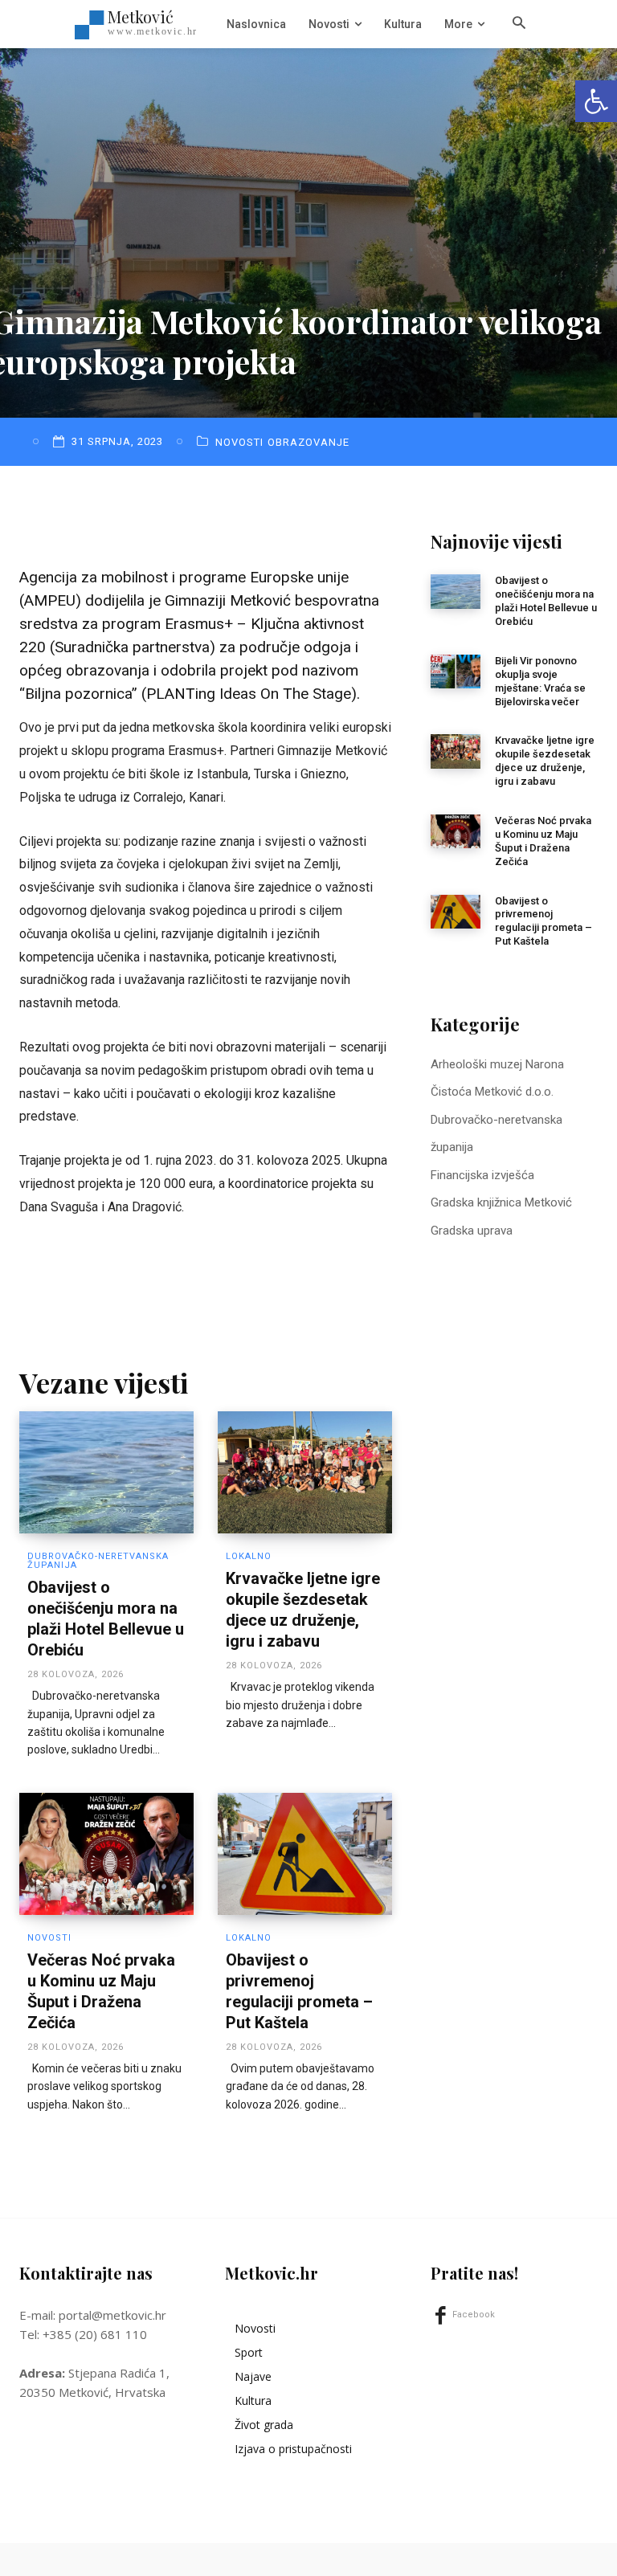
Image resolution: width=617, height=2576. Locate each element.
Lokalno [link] (249, 1556)
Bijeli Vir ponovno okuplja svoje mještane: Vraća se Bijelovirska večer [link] (540, 681)
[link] (596, 101)
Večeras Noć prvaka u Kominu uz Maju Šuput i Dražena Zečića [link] (543, 841)
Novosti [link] (239, 442)
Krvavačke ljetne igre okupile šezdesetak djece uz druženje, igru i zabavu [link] (545, 761)
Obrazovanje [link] (308, 442)
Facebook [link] (474, 2315)
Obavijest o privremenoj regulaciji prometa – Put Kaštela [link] (543, 921)
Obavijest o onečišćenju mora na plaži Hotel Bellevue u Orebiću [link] (546, 601)
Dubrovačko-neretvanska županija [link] (98, 1561)
